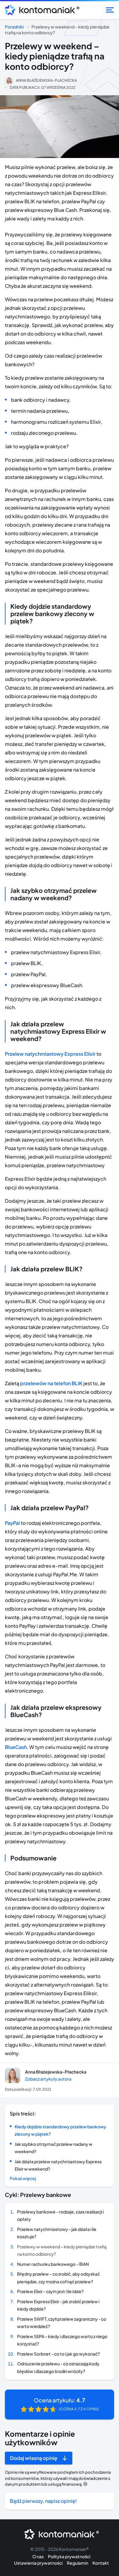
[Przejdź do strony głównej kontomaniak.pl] (40, 10)
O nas (38, 2556)
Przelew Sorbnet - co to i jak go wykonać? (58, 2354)
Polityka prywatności (69, 2556)
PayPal (12, 1523)
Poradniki (14, 27)
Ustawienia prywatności (38, 2563)
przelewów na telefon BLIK (51, 1383)
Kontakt (101, 2563)
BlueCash (16, 1747)
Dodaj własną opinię (34, 2458)
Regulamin (78, 2563)
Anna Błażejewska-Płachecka (46, 80)
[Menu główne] (110, 10)
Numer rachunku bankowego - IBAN (53, 2264)
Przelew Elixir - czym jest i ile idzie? (50, 2291)
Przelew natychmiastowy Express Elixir (50, 1054)
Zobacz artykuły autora (48, 2079)
